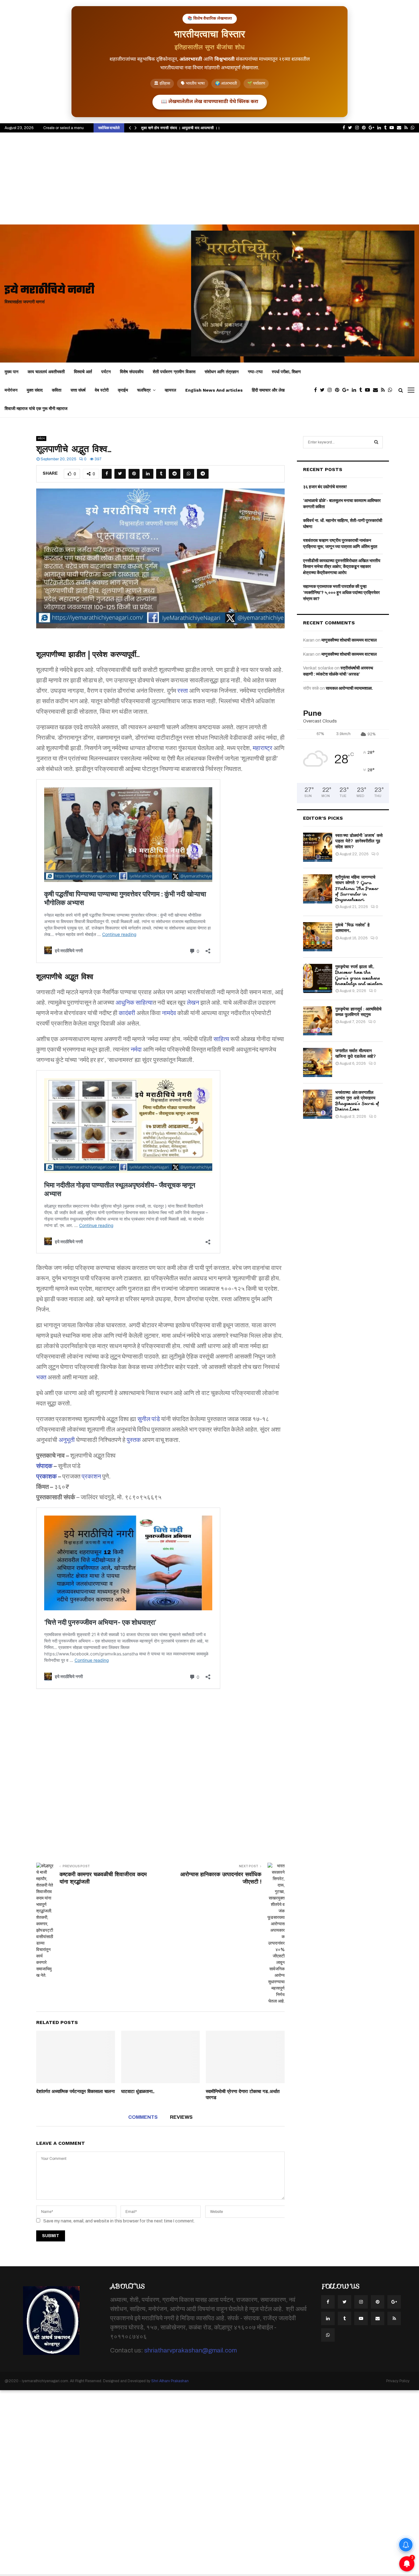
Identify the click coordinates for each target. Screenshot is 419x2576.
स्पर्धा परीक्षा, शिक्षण (286, 372)
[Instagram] (331, 390)
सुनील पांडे (149, 1419)
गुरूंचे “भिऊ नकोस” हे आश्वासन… (352, 928)
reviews (181, 2117)
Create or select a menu (63, 128)
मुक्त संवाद (35, 390)
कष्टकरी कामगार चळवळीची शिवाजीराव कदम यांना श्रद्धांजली (103, 1878)
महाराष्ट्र (263, 748)
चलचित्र (144, 390)
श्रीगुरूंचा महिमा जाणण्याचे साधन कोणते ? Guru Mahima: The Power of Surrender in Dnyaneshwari (357, 888)
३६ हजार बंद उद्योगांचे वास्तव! (325, 487)
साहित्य (221, 1039)
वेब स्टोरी (102, 390)
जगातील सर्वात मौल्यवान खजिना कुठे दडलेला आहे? (356, 1053)
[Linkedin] (356, 390)
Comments (143, 2117)
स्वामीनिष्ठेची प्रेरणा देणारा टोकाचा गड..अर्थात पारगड (243, 2095)
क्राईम (123, 390)
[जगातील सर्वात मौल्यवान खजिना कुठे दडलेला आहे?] (318, 1062)
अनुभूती (67, 1440)
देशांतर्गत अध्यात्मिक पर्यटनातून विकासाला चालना (75, 2091)
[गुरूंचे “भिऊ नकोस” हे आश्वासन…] (318, 937)
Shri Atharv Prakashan (170, 2381)
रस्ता (183, 691)
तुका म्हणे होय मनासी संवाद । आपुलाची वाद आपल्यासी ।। (181, 128)
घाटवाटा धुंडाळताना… (138, 2091)
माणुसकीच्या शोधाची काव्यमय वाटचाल (349, 640)
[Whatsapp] (392, 390)
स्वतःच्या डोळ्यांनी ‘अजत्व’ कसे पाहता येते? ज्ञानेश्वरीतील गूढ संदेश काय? (359, 841)
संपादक (44, 1466)
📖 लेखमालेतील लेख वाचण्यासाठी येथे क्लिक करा (210, 102)
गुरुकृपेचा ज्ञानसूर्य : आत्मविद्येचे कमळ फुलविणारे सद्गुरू (358, 1012)
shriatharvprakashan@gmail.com (190, 2350)
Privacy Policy (398, 2381)
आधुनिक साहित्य (134, 1002)
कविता (57, 390)
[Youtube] (369, 390)
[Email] (377, 390)
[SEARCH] (376, 442)
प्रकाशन (91, 1476)
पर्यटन (106, 372)
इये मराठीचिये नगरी (50, 291)
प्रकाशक (46, 1476)
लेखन (193, 1002)
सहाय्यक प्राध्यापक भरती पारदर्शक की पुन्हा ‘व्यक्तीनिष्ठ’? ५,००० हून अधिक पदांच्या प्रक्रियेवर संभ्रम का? (341, 592)
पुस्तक (134, 1440)
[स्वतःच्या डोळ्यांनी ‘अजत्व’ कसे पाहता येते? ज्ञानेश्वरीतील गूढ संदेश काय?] (318, 847)
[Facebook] (317, 390)
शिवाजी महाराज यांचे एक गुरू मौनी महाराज (36, 408)
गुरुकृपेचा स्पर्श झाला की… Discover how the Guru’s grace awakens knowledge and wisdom (359, 975)
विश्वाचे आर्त (83, 372)
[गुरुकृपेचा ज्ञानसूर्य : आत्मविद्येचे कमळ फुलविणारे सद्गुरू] (318, 1021)
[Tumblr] (362, 390)
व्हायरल (170, 390)
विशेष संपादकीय (132, 372)
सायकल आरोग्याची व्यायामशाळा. (349, 688)
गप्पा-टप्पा (255, 372)
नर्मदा (136, 1049)
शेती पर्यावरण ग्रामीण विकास (174, 372)
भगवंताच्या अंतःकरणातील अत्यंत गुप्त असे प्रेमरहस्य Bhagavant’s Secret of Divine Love (357, 1101)
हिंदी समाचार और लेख (268, 390)
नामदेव (169, 1013)
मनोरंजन (11, 390)
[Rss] (384, 390)
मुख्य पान (12, 372)
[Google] (347, 390)
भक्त (41, 1377)
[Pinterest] (339, 390)
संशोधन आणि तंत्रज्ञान (222, 372)
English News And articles (214, 390)
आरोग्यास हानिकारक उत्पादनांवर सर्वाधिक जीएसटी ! (221, 1878)
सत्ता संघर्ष (78, 390)
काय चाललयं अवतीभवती (46, 372)
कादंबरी (127, 1013)
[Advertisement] (209, 178)
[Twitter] (324, 390)
